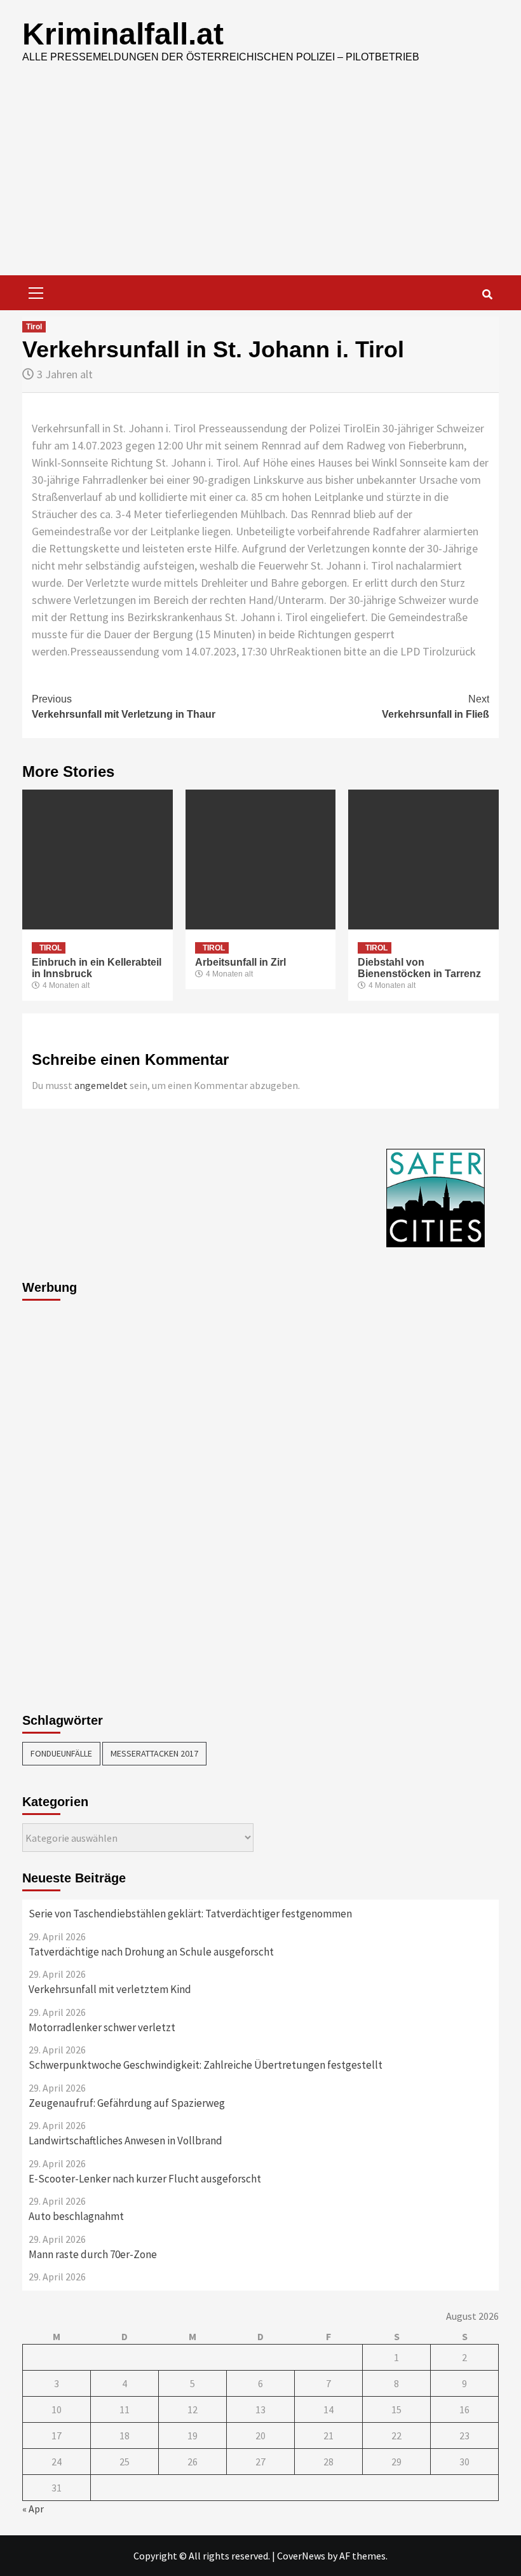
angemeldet (101, 1085)
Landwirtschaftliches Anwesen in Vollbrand (125, 2141)
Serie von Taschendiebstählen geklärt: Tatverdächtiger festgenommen (190, 1914)
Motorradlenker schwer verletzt (102, 2027)
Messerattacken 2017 (154, 1753)
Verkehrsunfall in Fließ (436, 707)
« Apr (33, 2509)
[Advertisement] (260, 180)
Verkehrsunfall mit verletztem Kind (110, 1989)
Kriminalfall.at (123, 34)
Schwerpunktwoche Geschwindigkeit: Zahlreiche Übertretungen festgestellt (206, 2065)
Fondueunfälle (61, 1753)
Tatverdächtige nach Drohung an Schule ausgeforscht (151, 1952)
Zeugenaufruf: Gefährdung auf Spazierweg (127, 2103)
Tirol (34, 327)
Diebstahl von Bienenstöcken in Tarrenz (419, 968)
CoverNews (301, 2556)
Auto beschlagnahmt (76, 2216)
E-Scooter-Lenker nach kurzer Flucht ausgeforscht (145, 2179)
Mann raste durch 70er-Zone (93, 2254)
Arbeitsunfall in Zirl (240, 962)
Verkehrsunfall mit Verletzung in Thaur (124, 707)
